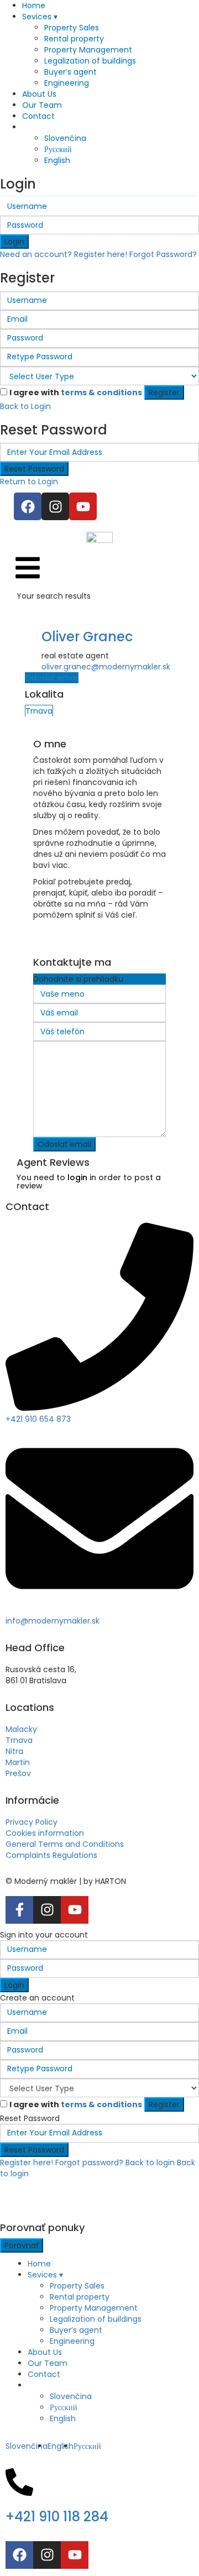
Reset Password (34, 469)
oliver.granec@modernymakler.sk (106, 667)
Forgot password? (89, 2163)
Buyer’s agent (70, 72)
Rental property (74, 39)
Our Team (42, 105)
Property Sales (72, 28)
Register (164, 392)
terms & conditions (101, 392)
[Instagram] (55, 506)
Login (14, 242)
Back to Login (25, 406)
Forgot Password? (163, 254)
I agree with (76, 392)
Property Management (88, 50)
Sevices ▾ (40, 17)
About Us (39, 94)
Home (34, 6)
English (57, 160)
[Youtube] (83, 506)
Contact (38, 116)
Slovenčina (65, 138)
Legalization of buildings (90, 61)
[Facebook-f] (19, 1910)
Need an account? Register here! (64, 254)
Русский (58, 149)
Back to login (150, 2163)
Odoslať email (52, 678)
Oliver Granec (87, 637)
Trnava (39, 711)
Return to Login (29, 481)
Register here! (27, 2163)
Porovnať (22, 2245)
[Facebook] (28, 506)
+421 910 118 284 (57, 2517)
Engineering (67, 83)
